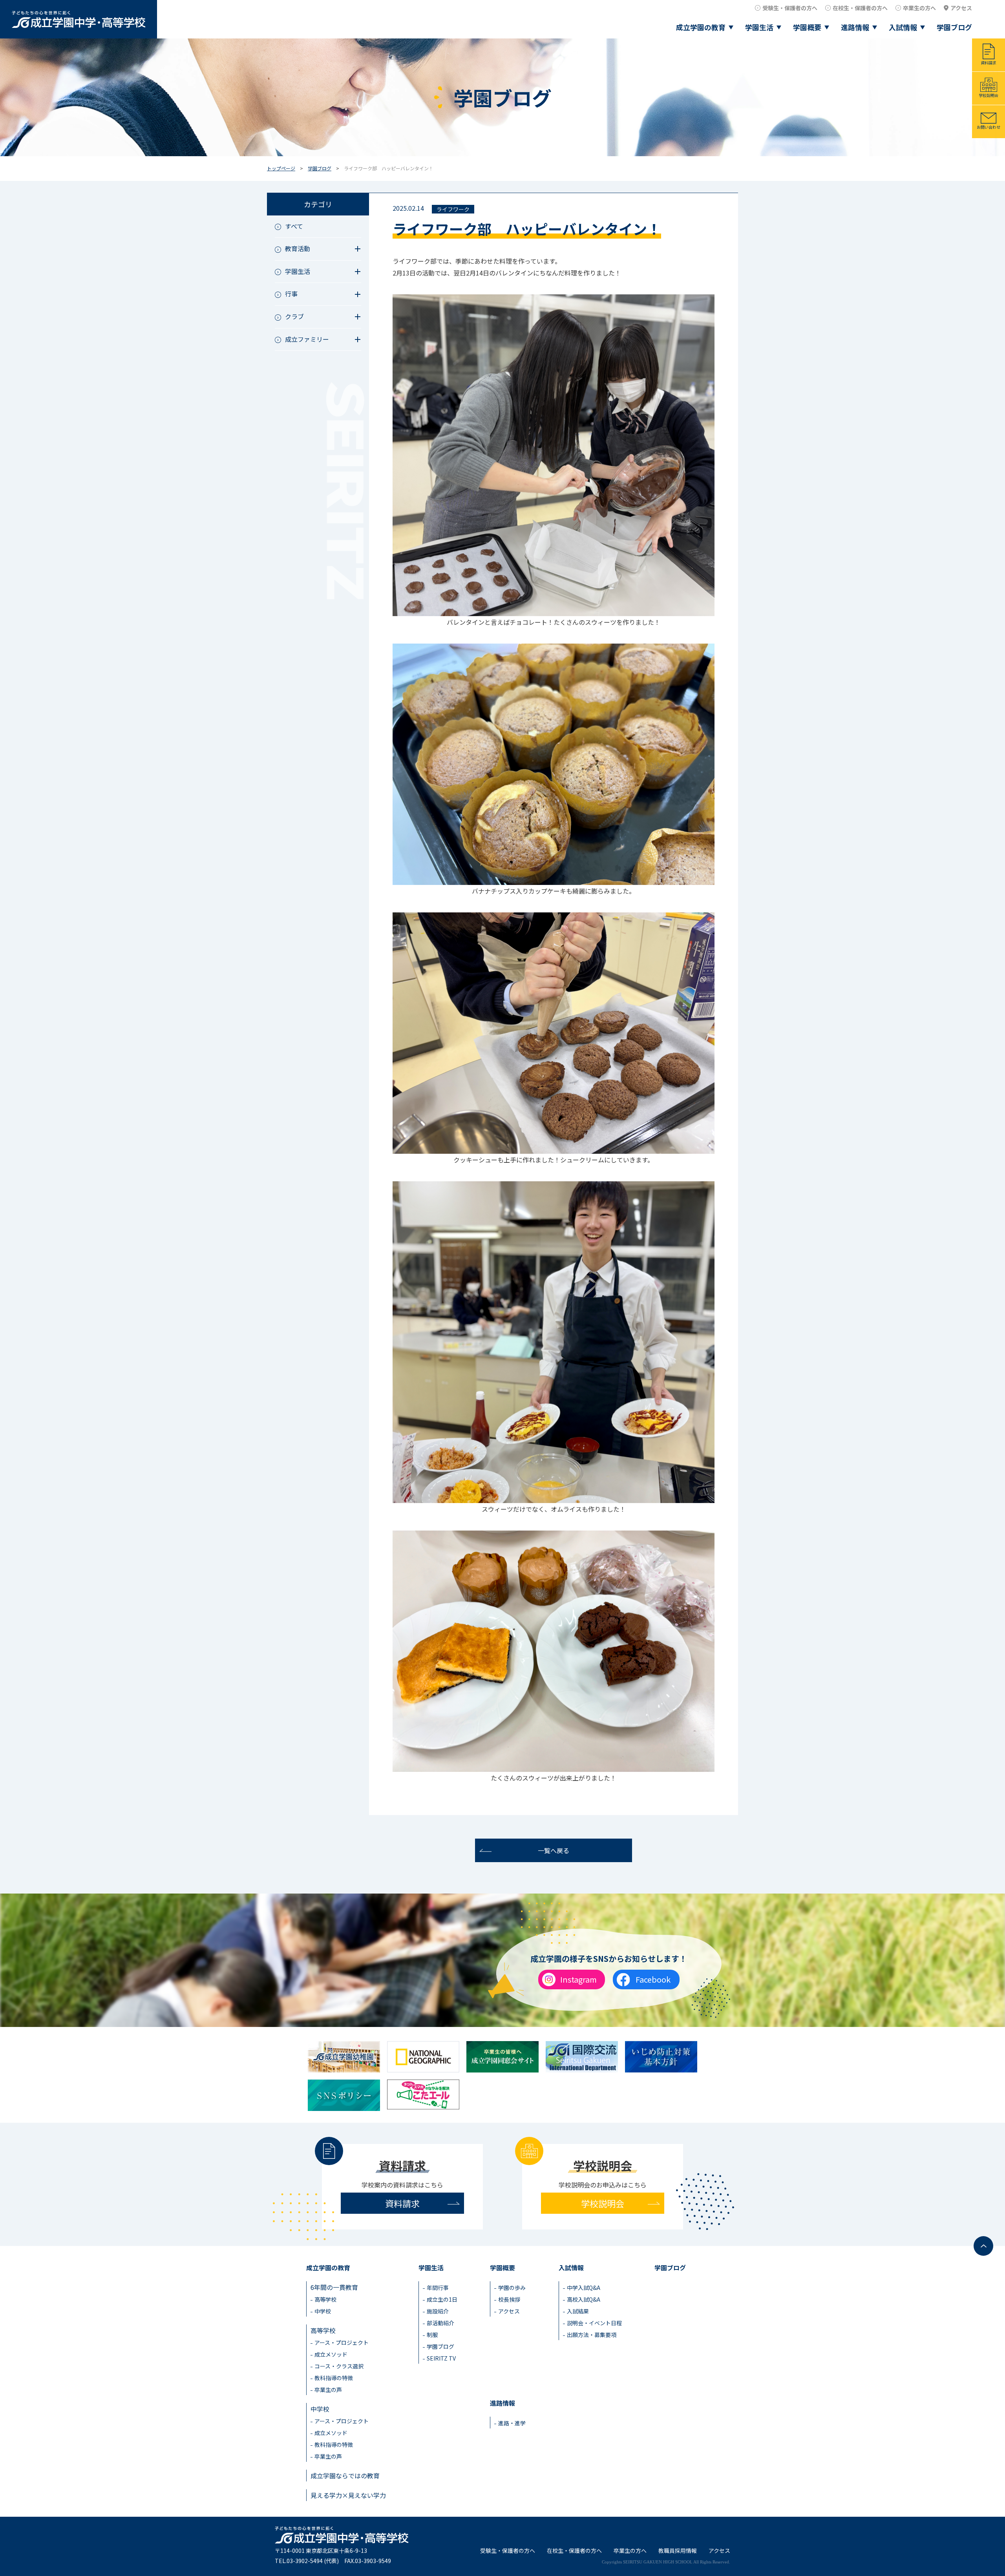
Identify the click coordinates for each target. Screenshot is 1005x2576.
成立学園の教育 (701, 27)
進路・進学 (512, 2423)
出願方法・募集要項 (592, 2335)
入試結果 (578, 2311)
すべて (294, 226)
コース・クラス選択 (339, 2366)
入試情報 (903, 27)
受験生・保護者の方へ (790, 8)
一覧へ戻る (554, 1850)
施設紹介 (438, 2311)
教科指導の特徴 (334, 2378)
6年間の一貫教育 (334, 2287)
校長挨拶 (509, 2299)
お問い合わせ (989, 127)
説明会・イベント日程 (594, 2323)
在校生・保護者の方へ (860, 8)
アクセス (961, 8)
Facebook (653, 1979)
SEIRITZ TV (441, 2358)
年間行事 (438, 2288)
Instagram (578, 1979)
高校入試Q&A (584, 2299)
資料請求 (989, 63)
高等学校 (325, 2299)
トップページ (281, 168)
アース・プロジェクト (342, 2342)
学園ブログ (954, 27)
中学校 (323, 2311)
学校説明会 (989, 95)
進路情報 (855, 27)
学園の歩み (512, 2288)
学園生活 (759, 27)
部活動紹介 (440, 2323)
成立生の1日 (442, 2299)
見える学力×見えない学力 (348, 2495)
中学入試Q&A (584, 2288)
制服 (432, 2335)
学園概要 (807, 27)
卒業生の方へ (919, 8)
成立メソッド (331, 2354)
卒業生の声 (328, 2390)
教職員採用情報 (678, 2550)
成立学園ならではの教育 (345, 2476)
